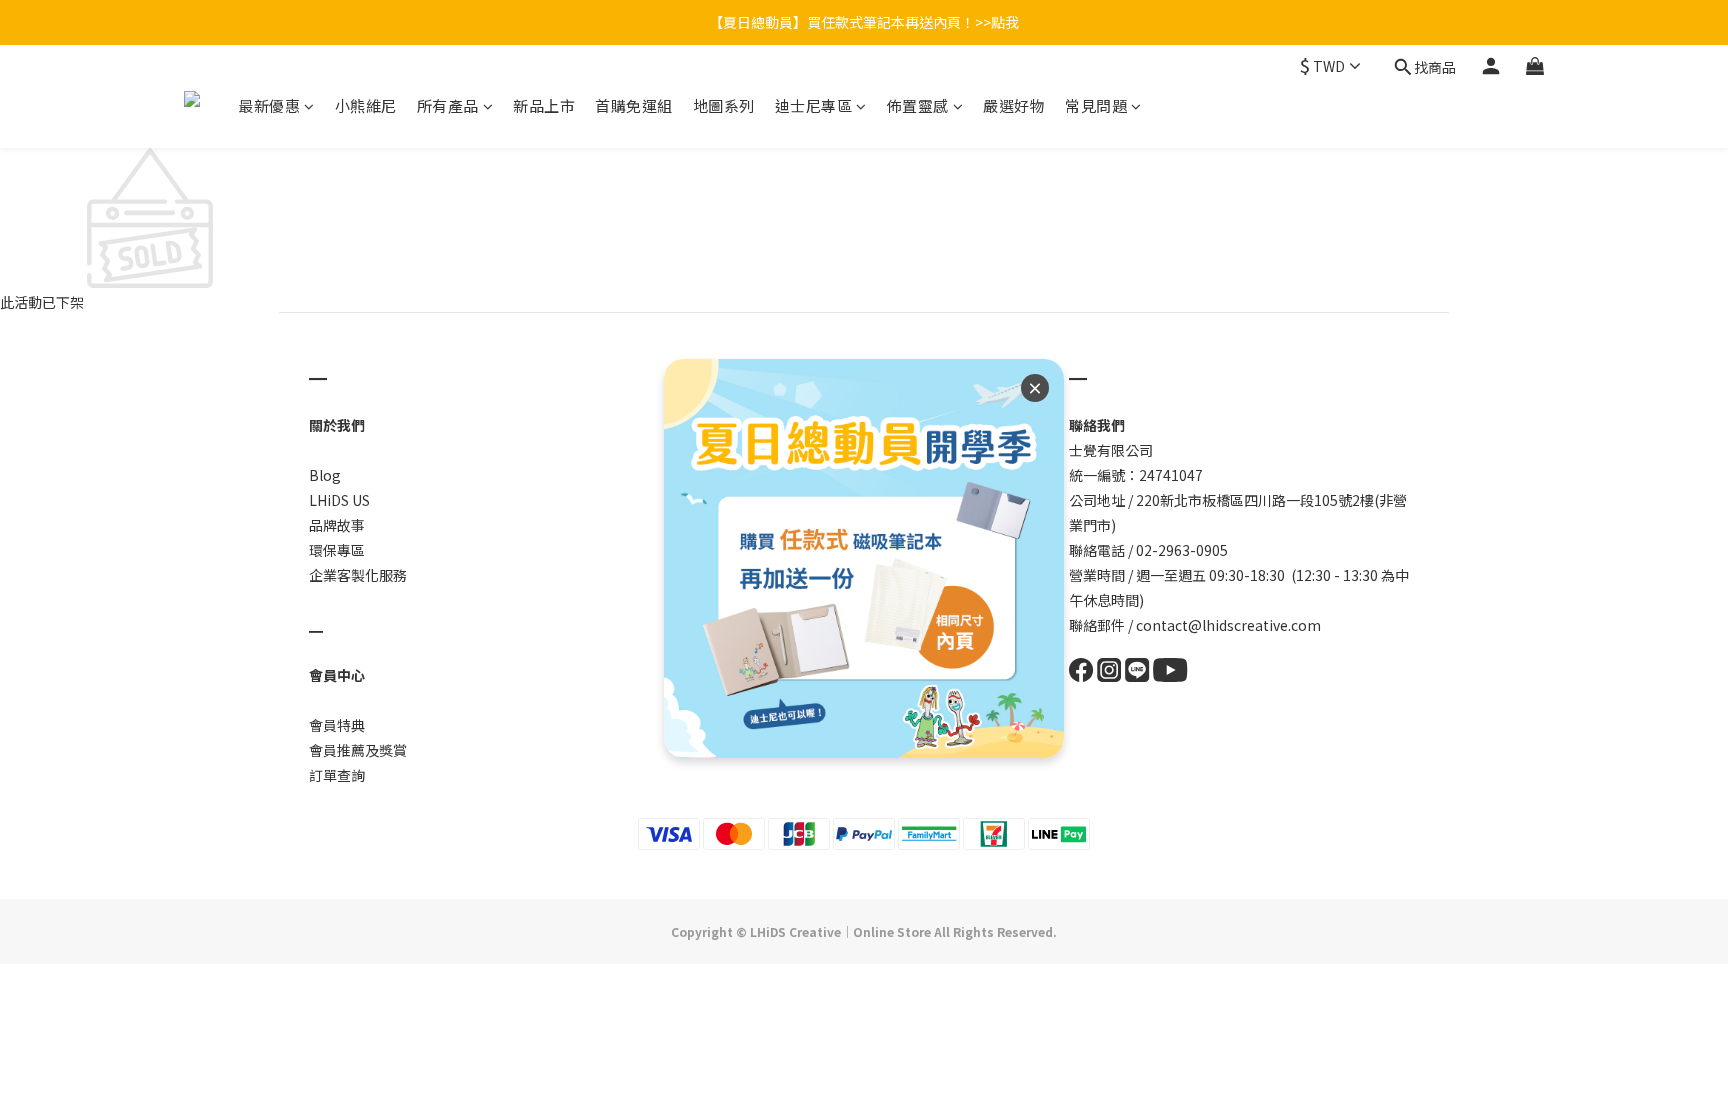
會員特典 (337, 725)
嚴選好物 (1014, 105)
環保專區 (337, 550)
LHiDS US (339, 500)
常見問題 (1096, 105)
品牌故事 (337, 525)
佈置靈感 (918, 105)
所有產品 (448, 105)
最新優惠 (269, 105)
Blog (325, 475)
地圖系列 (724, 105)
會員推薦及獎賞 (358, 750)
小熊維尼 (366, 105)
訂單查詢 (337, 775)
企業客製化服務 (358, 575)
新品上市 (544, 105)
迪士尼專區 (814, 105)
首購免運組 (634, 105)
